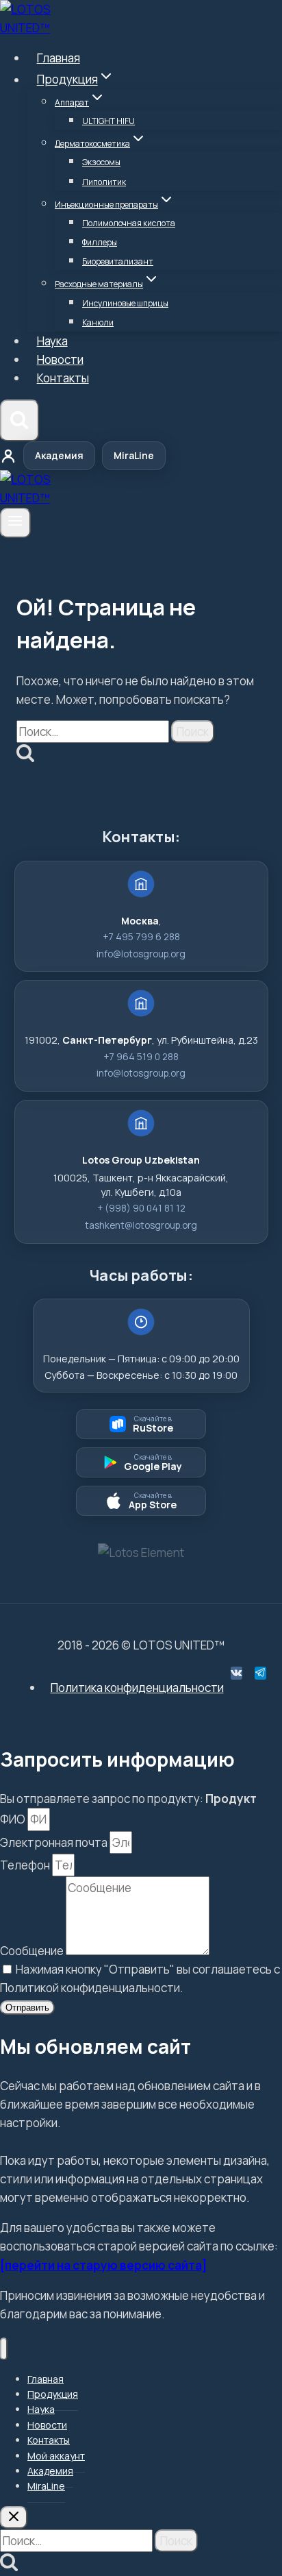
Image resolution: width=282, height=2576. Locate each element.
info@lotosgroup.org (141, 954)
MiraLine (134, 455)
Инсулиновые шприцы (125, 303)
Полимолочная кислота (129, 223)
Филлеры (100, 242)
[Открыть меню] (15, 523)
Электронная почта (55, 1842)
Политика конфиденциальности (137, 1688)
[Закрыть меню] (4, 2349)
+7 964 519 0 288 (141, 1057)
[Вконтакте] (236, 1673)
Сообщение (33, 1951)
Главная (59, 58)
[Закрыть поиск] (14, 2517)
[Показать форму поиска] (20, 421)
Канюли (98, 322)
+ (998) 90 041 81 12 (141, 1208)
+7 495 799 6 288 (141, 937)
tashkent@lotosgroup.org (141, 1225)
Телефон (26, 1865)
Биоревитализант (118, 261)
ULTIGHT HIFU (108, 121)
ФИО (14, 1819)
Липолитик (104, 182)
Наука (52, 341)
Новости (60, 359)
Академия (59, 455)
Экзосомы (101, 162)
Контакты (63, 378)
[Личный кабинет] (8, 456)
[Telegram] (260, 1673)
